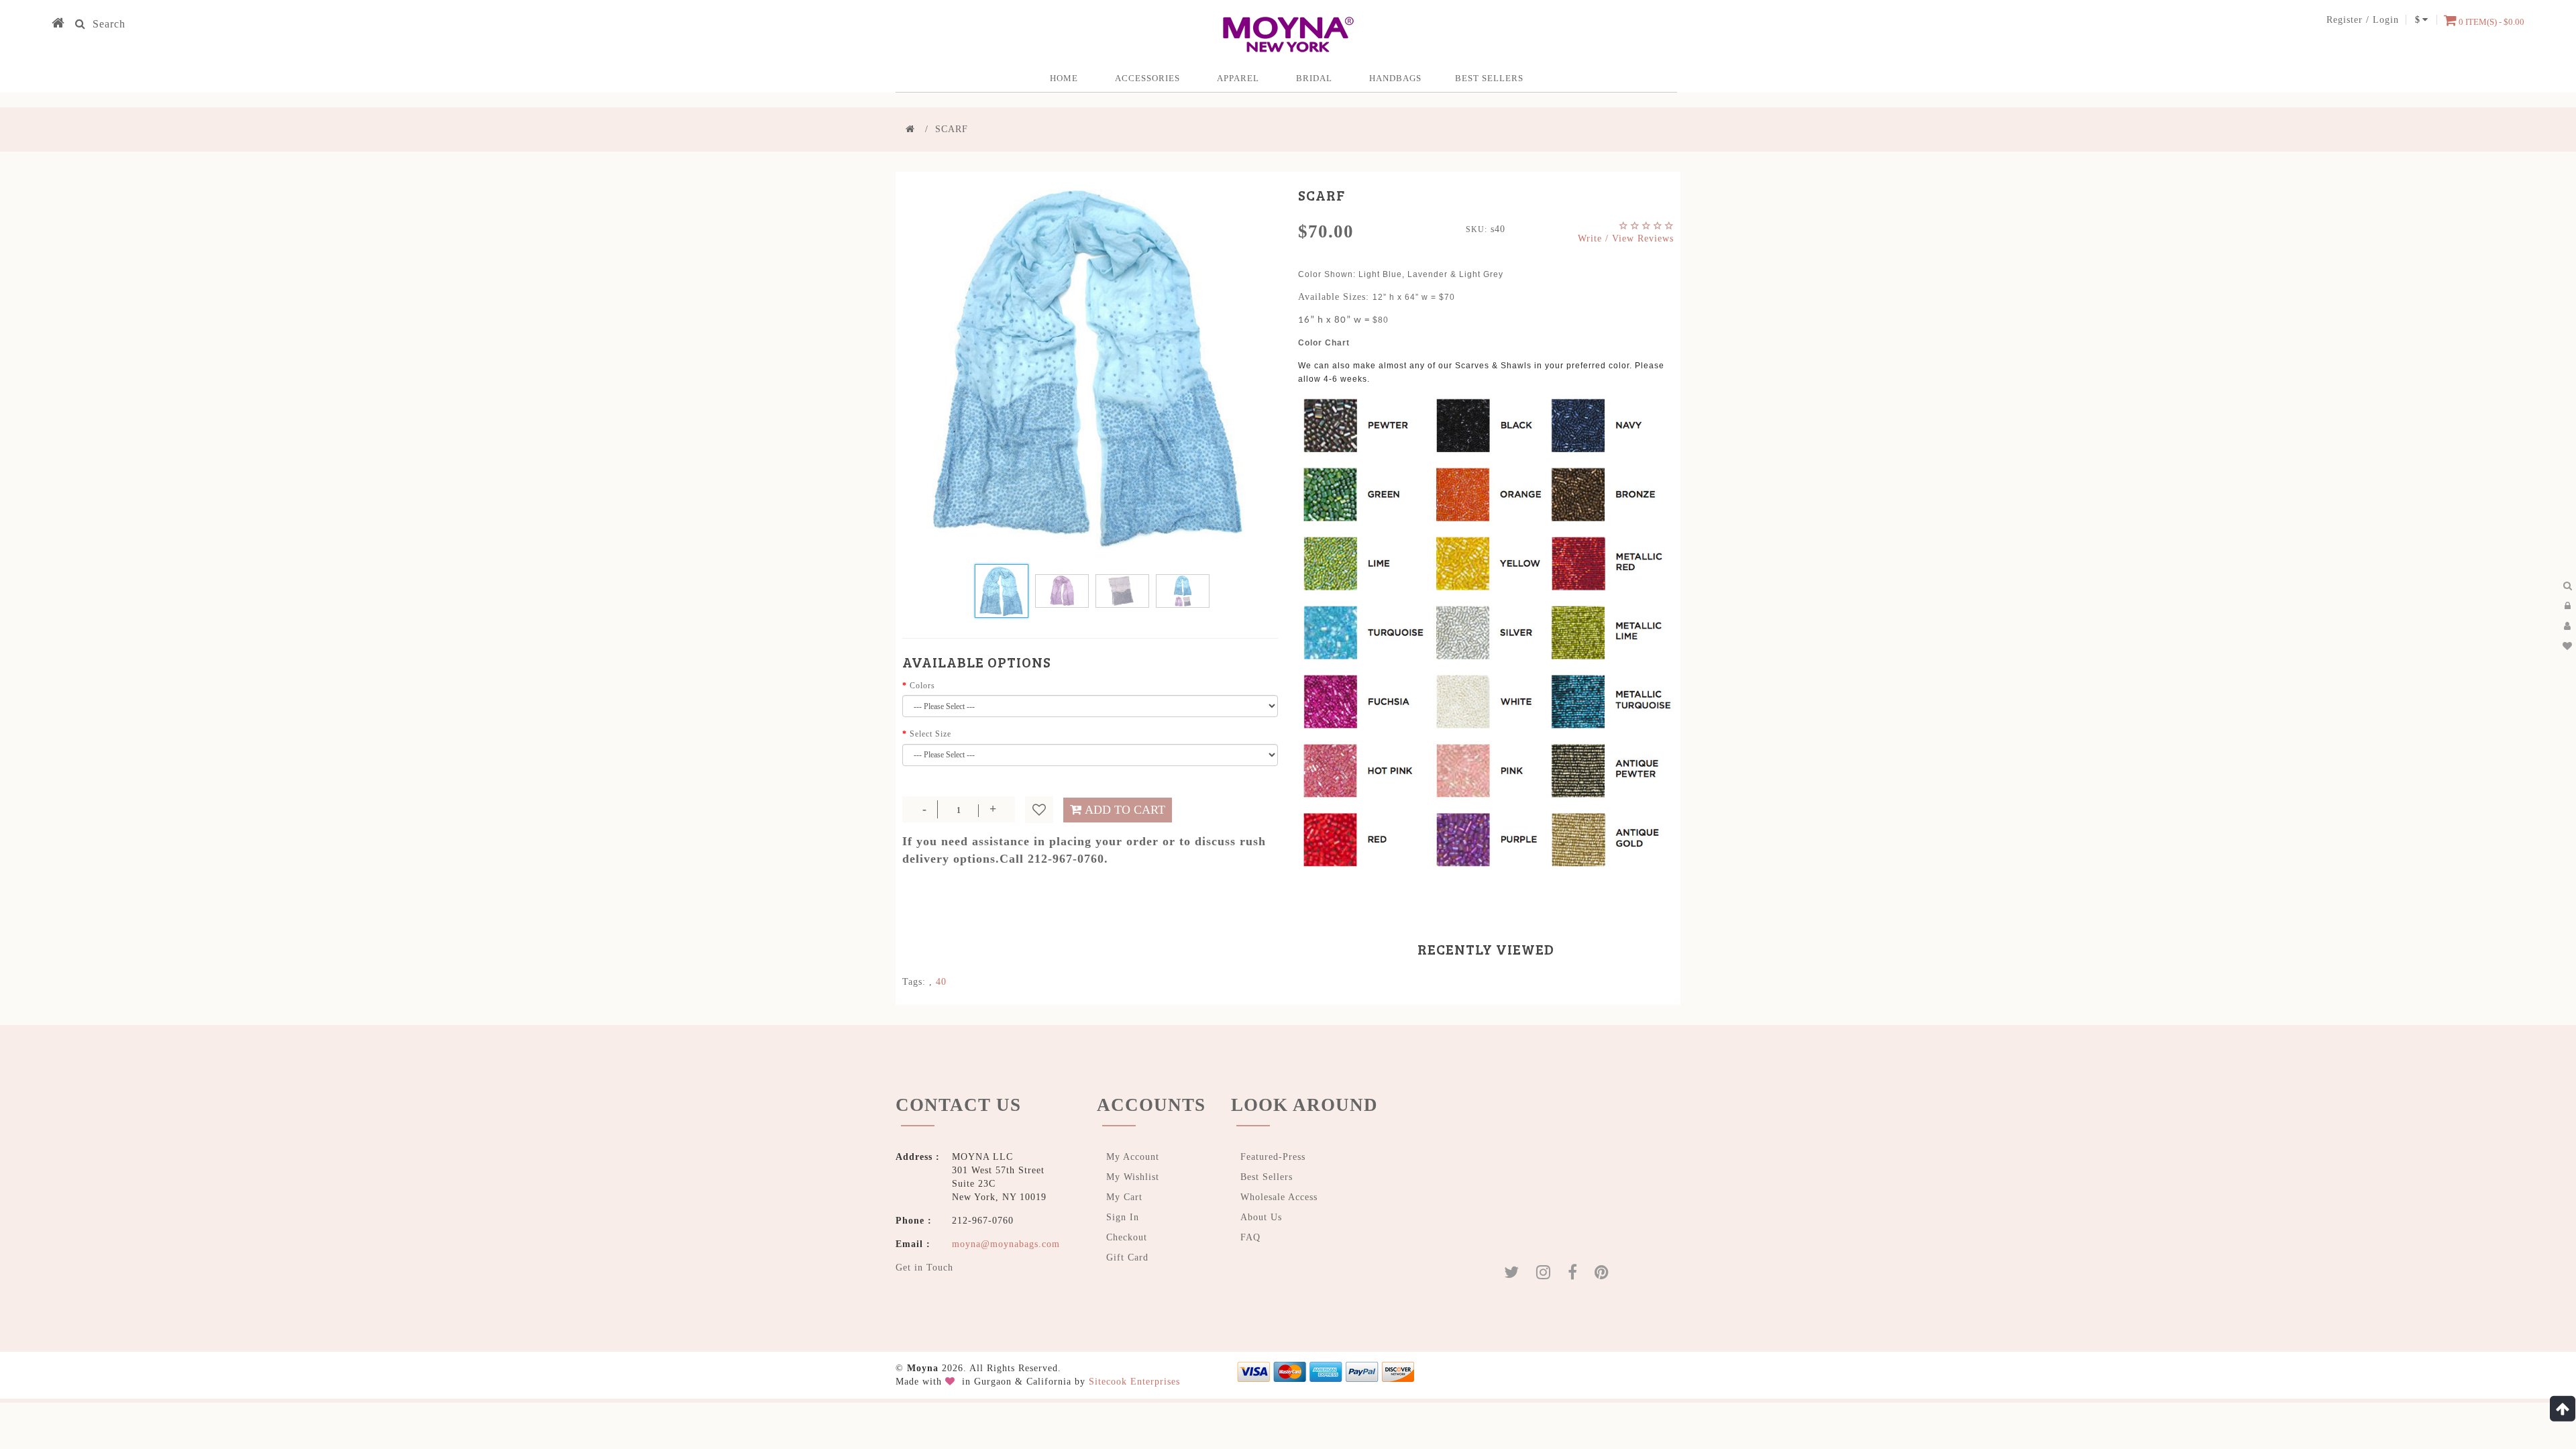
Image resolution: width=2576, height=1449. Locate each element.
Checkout (1127, 1237)
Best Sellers (1489, 78)
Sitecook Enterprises (1134, 1382)
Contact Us (958, 1105)
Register (2345, 20)
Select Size (930, 734)
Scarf (952, 129)
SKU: (1477, 229)
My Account (1133, 1157)
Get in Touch (924, 1268)
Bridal (1314, 78)
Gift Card (1127, 1257)
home (1064, 78)
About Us (1261, 1217)
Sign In (1123, 1217)
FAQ (1250, 1237)
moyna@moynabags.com (1006, 1244)
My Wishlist (1133, 1177)
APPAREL (1238, 78)
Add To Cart (1125, 810)
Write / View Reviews (1626, 238)
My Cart (1124, 1197)
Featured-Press (1273, 1157)
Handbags (1395, 78)
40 (941, 982)
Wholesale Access (1279, 1197)
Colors (922, 686)
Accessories (1147, 78)
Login (2386, 20)
